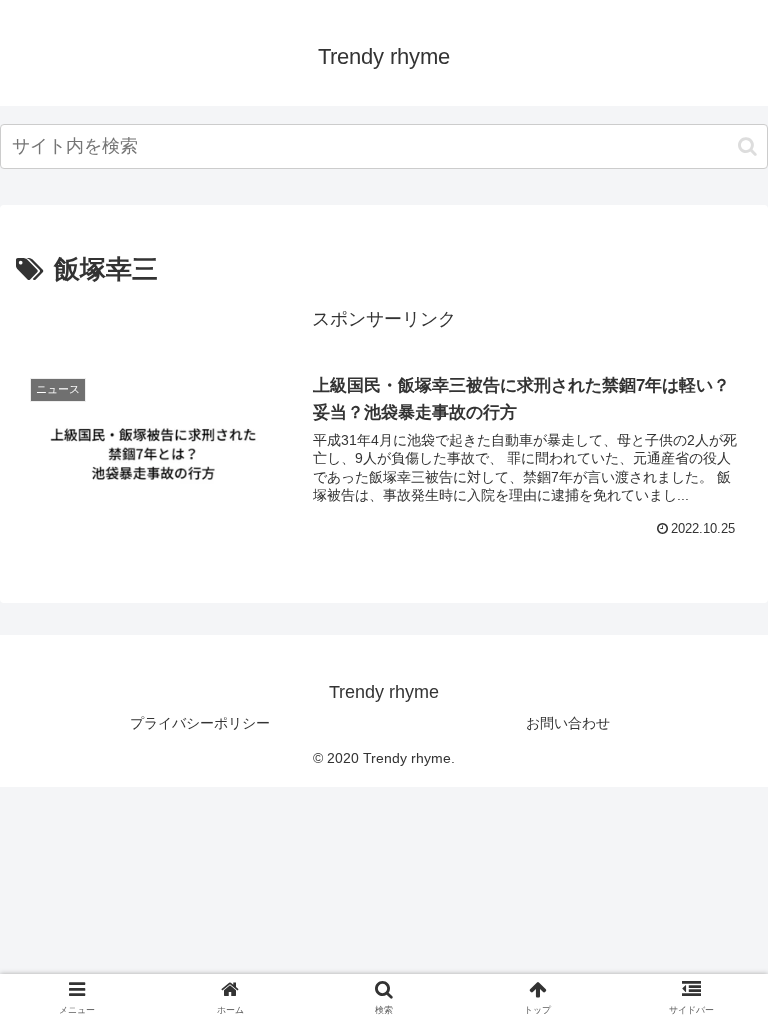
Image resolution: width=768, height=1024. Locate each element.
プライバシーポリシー (200, 723)
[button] (747, 146)
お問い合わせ (568, 723)
